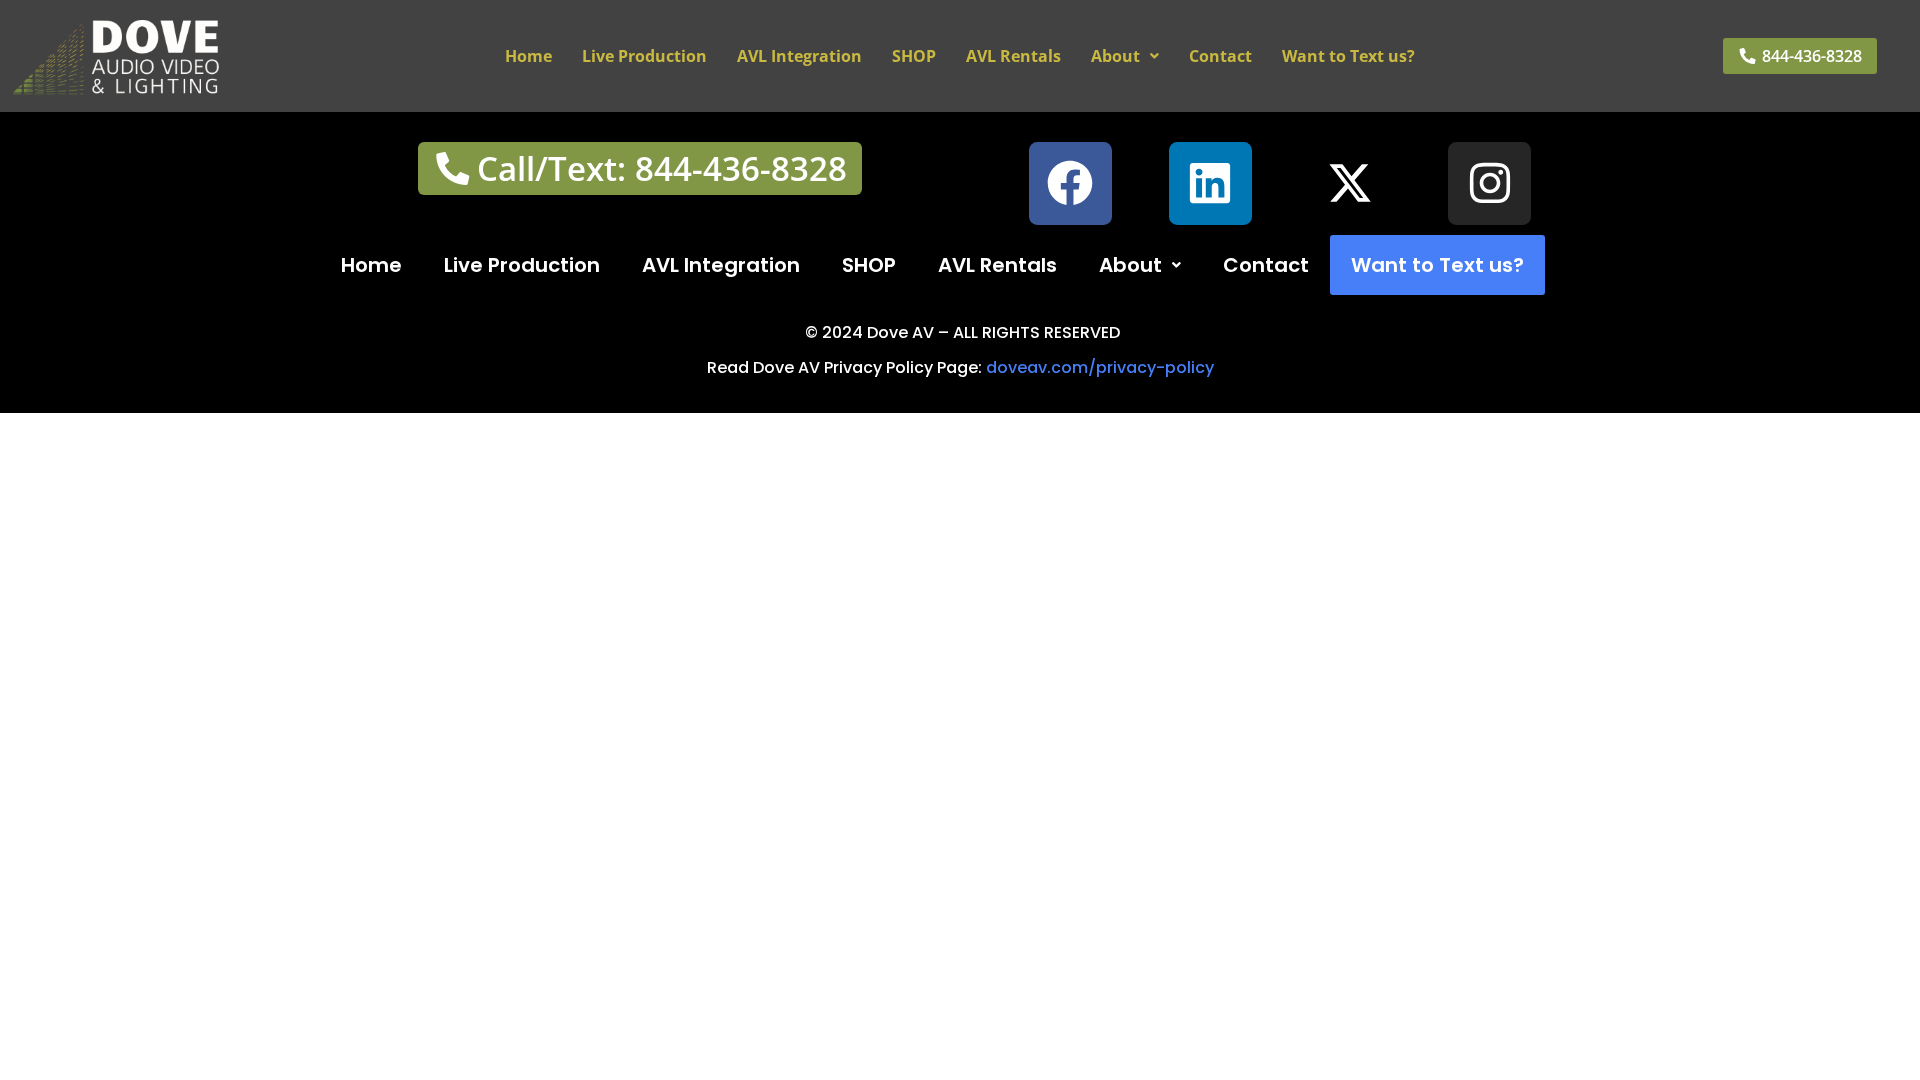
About (1115, 56)
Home (528, 56)
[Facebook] (1070, 183)
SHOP (914, 56)
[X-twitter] (1350, 183)
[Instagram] (1489, 183)
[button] (1125, 56)
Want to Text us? (1348, 56)
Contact (1220, 56)
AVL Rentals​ (1013, 56)
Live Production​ (644, 56)
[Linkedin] (1210, 183)
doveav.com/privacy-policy (1100, 367)
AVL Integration (799, 56)
